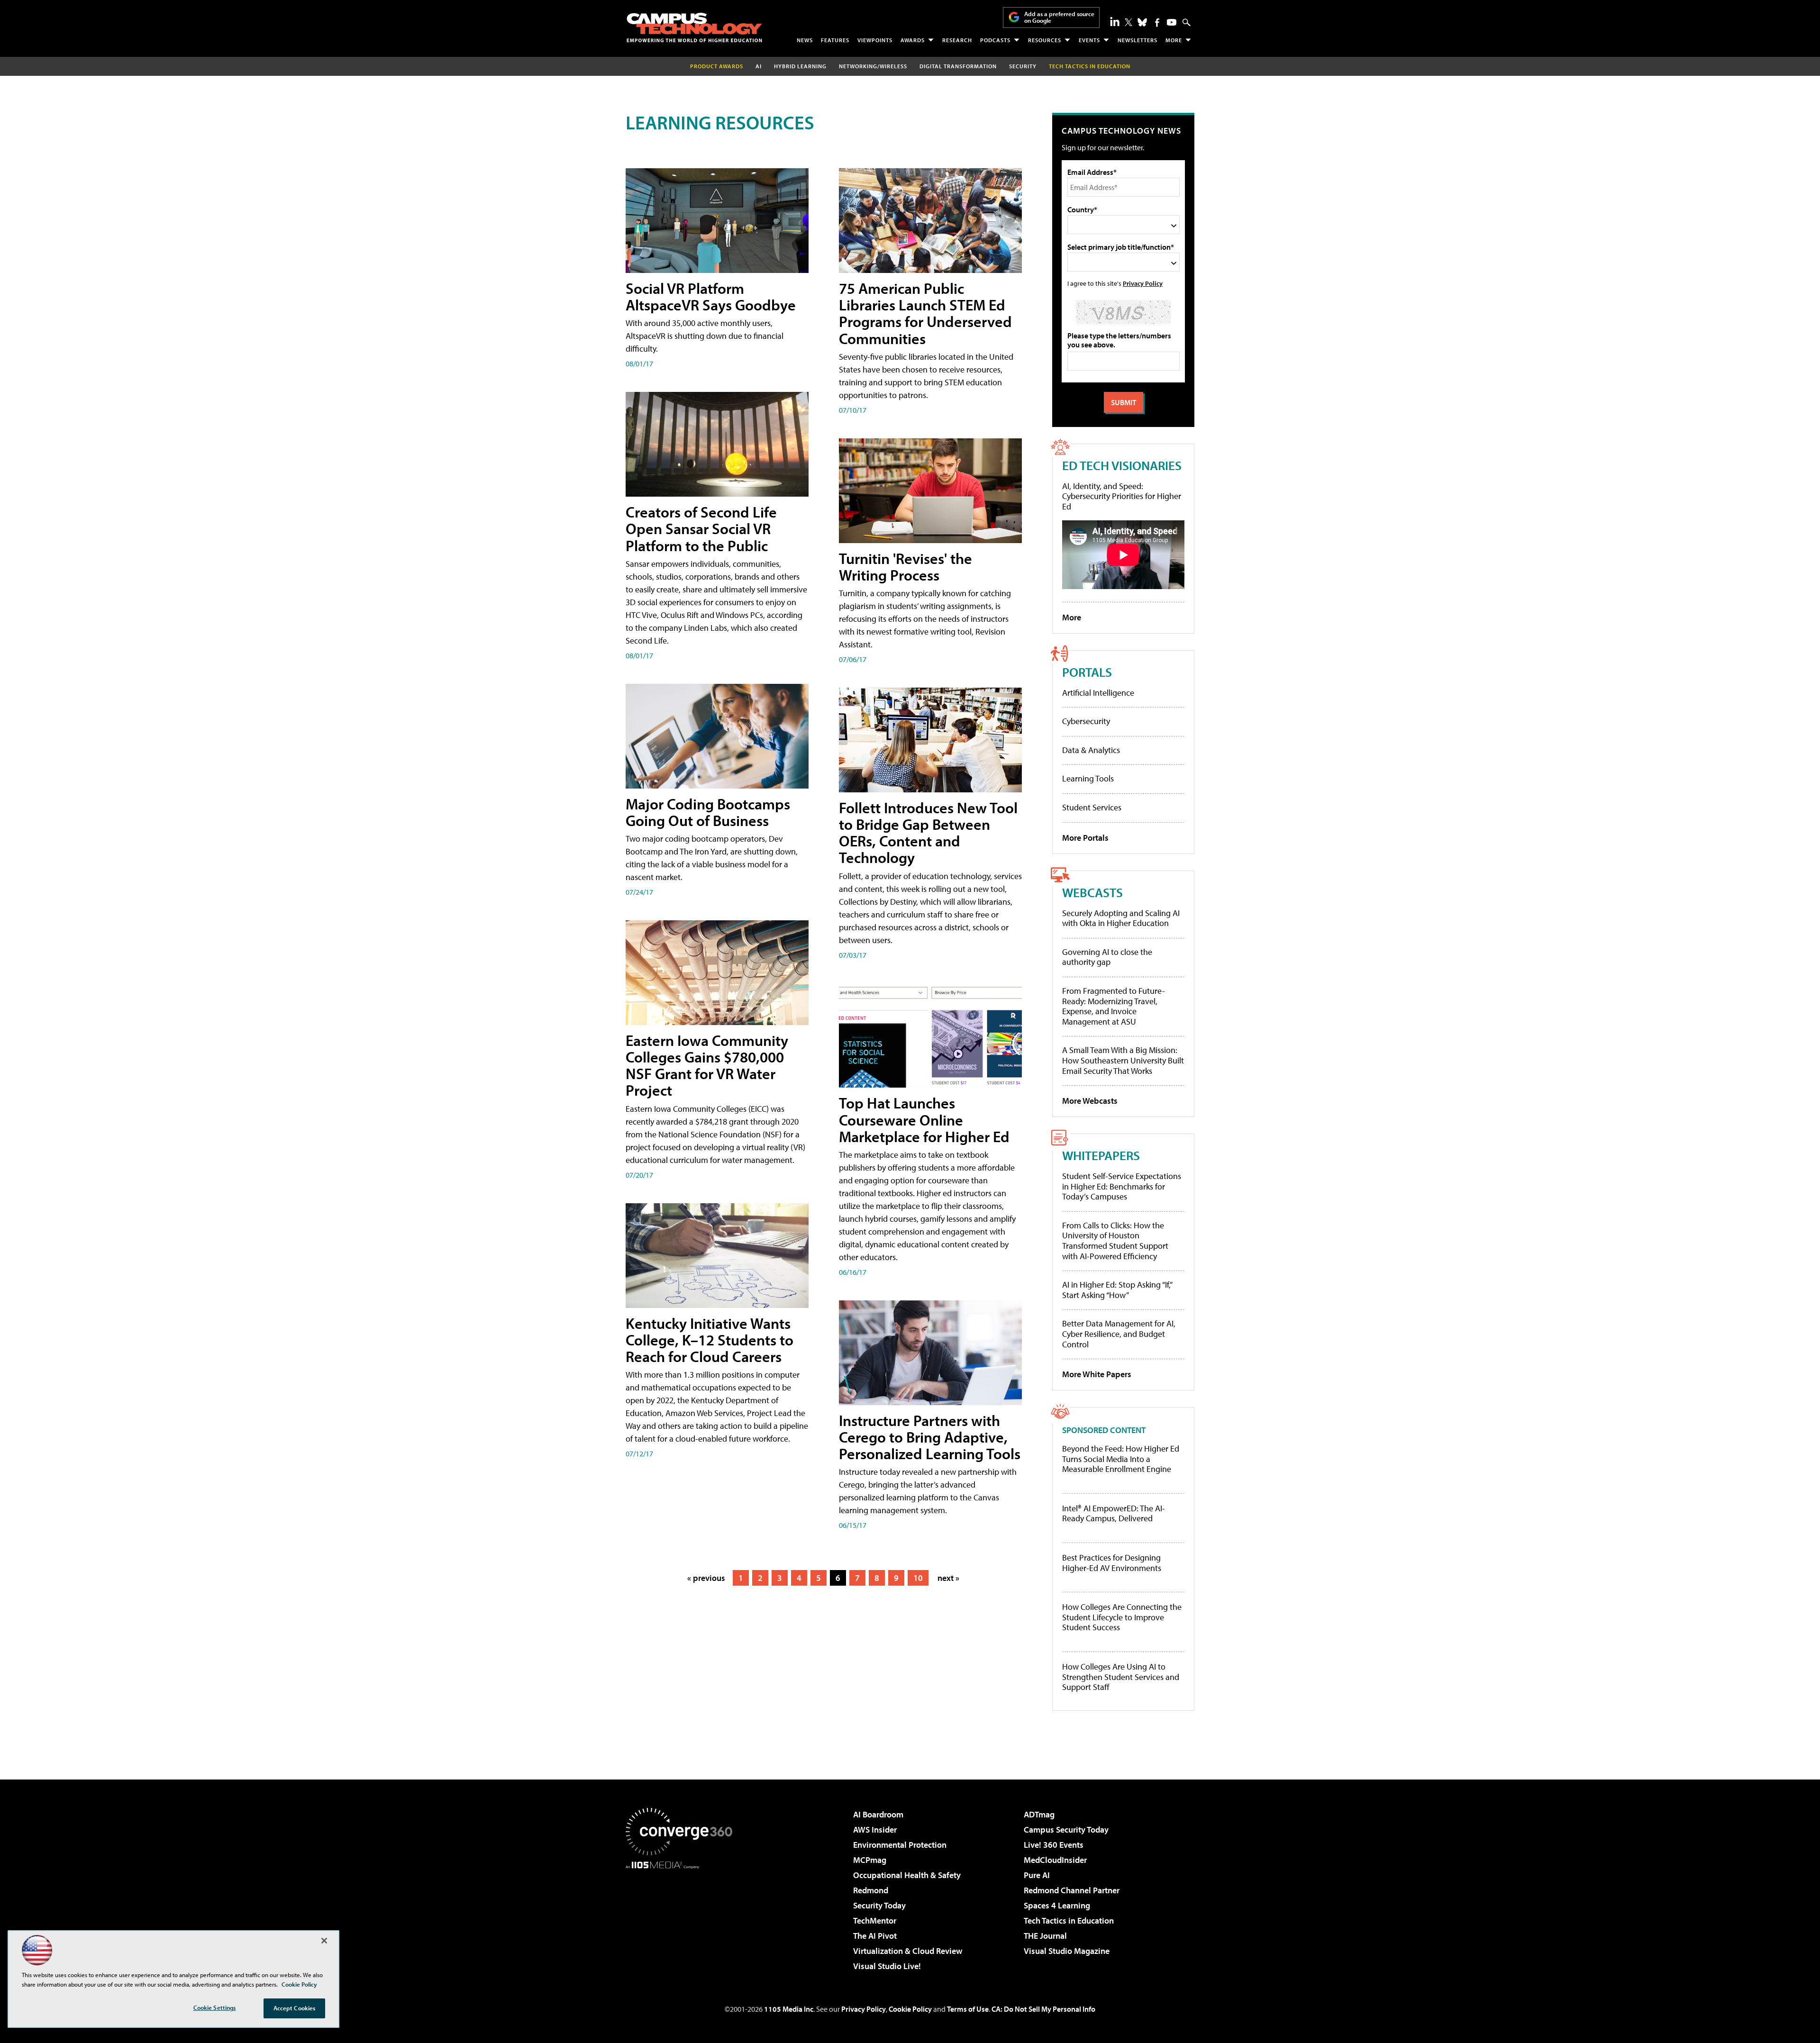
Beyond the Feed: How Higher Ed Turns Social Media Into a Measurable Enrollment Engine (1121, 1459)
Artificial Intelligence (1098, 693)
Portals (1087, 672)
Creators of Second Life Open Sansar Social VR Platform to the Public (701, 528)
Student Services (1092, 807)
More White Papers (1097, 1374)
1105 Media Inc (789, 2009)
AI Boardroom (878, 1814)
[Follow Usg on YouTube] (1172, 22)
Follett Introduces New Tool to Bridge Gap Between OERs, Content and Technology (928, 833)
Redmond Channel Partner (1072, 1890)
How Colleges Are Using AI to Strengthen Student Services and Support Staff (1121, 1677)
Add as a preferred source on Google (1059, 17)
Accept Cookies (295, 2008)
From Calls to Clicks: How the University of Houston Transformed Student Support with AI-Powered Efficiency (1115, 1241)
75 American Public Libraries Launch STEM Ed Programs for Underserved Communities (925, 313)
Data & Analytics (1091, 750)
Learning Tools (1088, 778)
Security (1023, 66)
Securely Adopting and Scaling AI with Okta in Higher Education (1121, 918)
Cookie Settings (215, 2007)
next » (948, 1578)
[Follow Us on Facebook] (1157, 23)
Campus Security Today (1066, 1830)
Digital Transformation (958, 66)
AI (759, 66)
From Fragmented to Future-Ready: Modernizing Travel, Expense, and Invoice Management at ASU (1114, 1006)
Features (835, 40)
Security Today (879, 1905)
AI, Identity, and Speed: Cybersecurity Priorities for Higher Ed (1122, 496)
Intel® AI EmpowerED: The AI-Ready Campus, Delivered (1114, 1513)
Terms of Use (968, 2009)
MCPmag (870, 1860)
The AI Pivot (875, 1936)
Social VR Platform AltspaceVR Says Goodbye (711, 296)
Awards (913, 40)
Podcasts (995, 40)
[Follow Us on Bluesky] (1142, 22)
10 (918, 1578)
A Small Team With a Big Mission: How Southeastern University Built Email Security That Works (1123, 1060)
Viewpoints (875, 40)
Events (1089, 40)
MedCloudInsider (1055, 1860)
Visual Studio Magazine (1067, 1951)
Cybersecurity (1086, 721)
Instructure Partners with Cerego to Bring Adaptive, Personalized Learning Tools (930, 1437)
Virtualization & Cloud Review (908, 1951)
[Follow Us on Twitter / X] (1128, 22)
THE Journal (1045, 1936)
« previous (706, 1578)
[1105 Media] (682, 1917)
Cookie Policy (910, 2009)
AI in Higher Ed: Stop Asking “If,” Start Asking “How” (1117, 1290)
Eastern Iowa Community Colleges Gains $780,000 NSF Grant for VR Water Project (707, 1065)
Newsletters (1137, 40)
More (1174, 40)
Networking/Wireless (873, 66)
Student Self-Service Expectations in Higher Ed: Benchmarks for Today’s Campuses (1122, 1186)
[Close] (324, 1941)
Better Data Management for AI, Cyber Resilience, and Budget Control (1119, 1334)
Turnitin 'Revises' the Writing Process (905, 567)
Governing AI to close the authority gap (1107, 957)
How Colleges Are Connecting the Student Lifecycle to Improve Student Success (1122, 1617)
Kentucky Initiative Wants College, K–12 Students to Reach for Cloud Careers (710, 1340)
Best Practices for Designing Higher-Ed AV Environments (1112, 1563)
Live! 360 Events (1054, 1845)
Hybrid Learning (800, 66)
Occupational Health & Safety (907, 1875)
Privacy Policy (1143, 283)
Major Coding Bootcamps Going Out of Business (708, 812)
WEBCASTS (1092, 892)
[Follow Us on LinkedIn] (1115, 21)
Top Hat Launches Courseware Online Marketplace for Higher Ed (924, 1119)
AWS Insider (875, 1830)
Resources (1045, 40)
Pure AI (1037, 1875)
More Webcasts (1090, 1101)
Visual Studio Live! (887, 1966)
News (805, 40)
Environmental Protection (900, 1845)
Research (957, 40)
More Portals (1085, 838)
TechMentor (875, 1920)
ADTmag (1039, 1814)
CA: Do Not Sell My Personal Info (1043, 2009)
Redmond (871, 1890)
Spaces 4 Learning (1057, 1905)
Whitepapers (1101, 1155)
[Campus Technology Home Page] (694, 27)
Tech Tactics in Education (1069, 1920)
